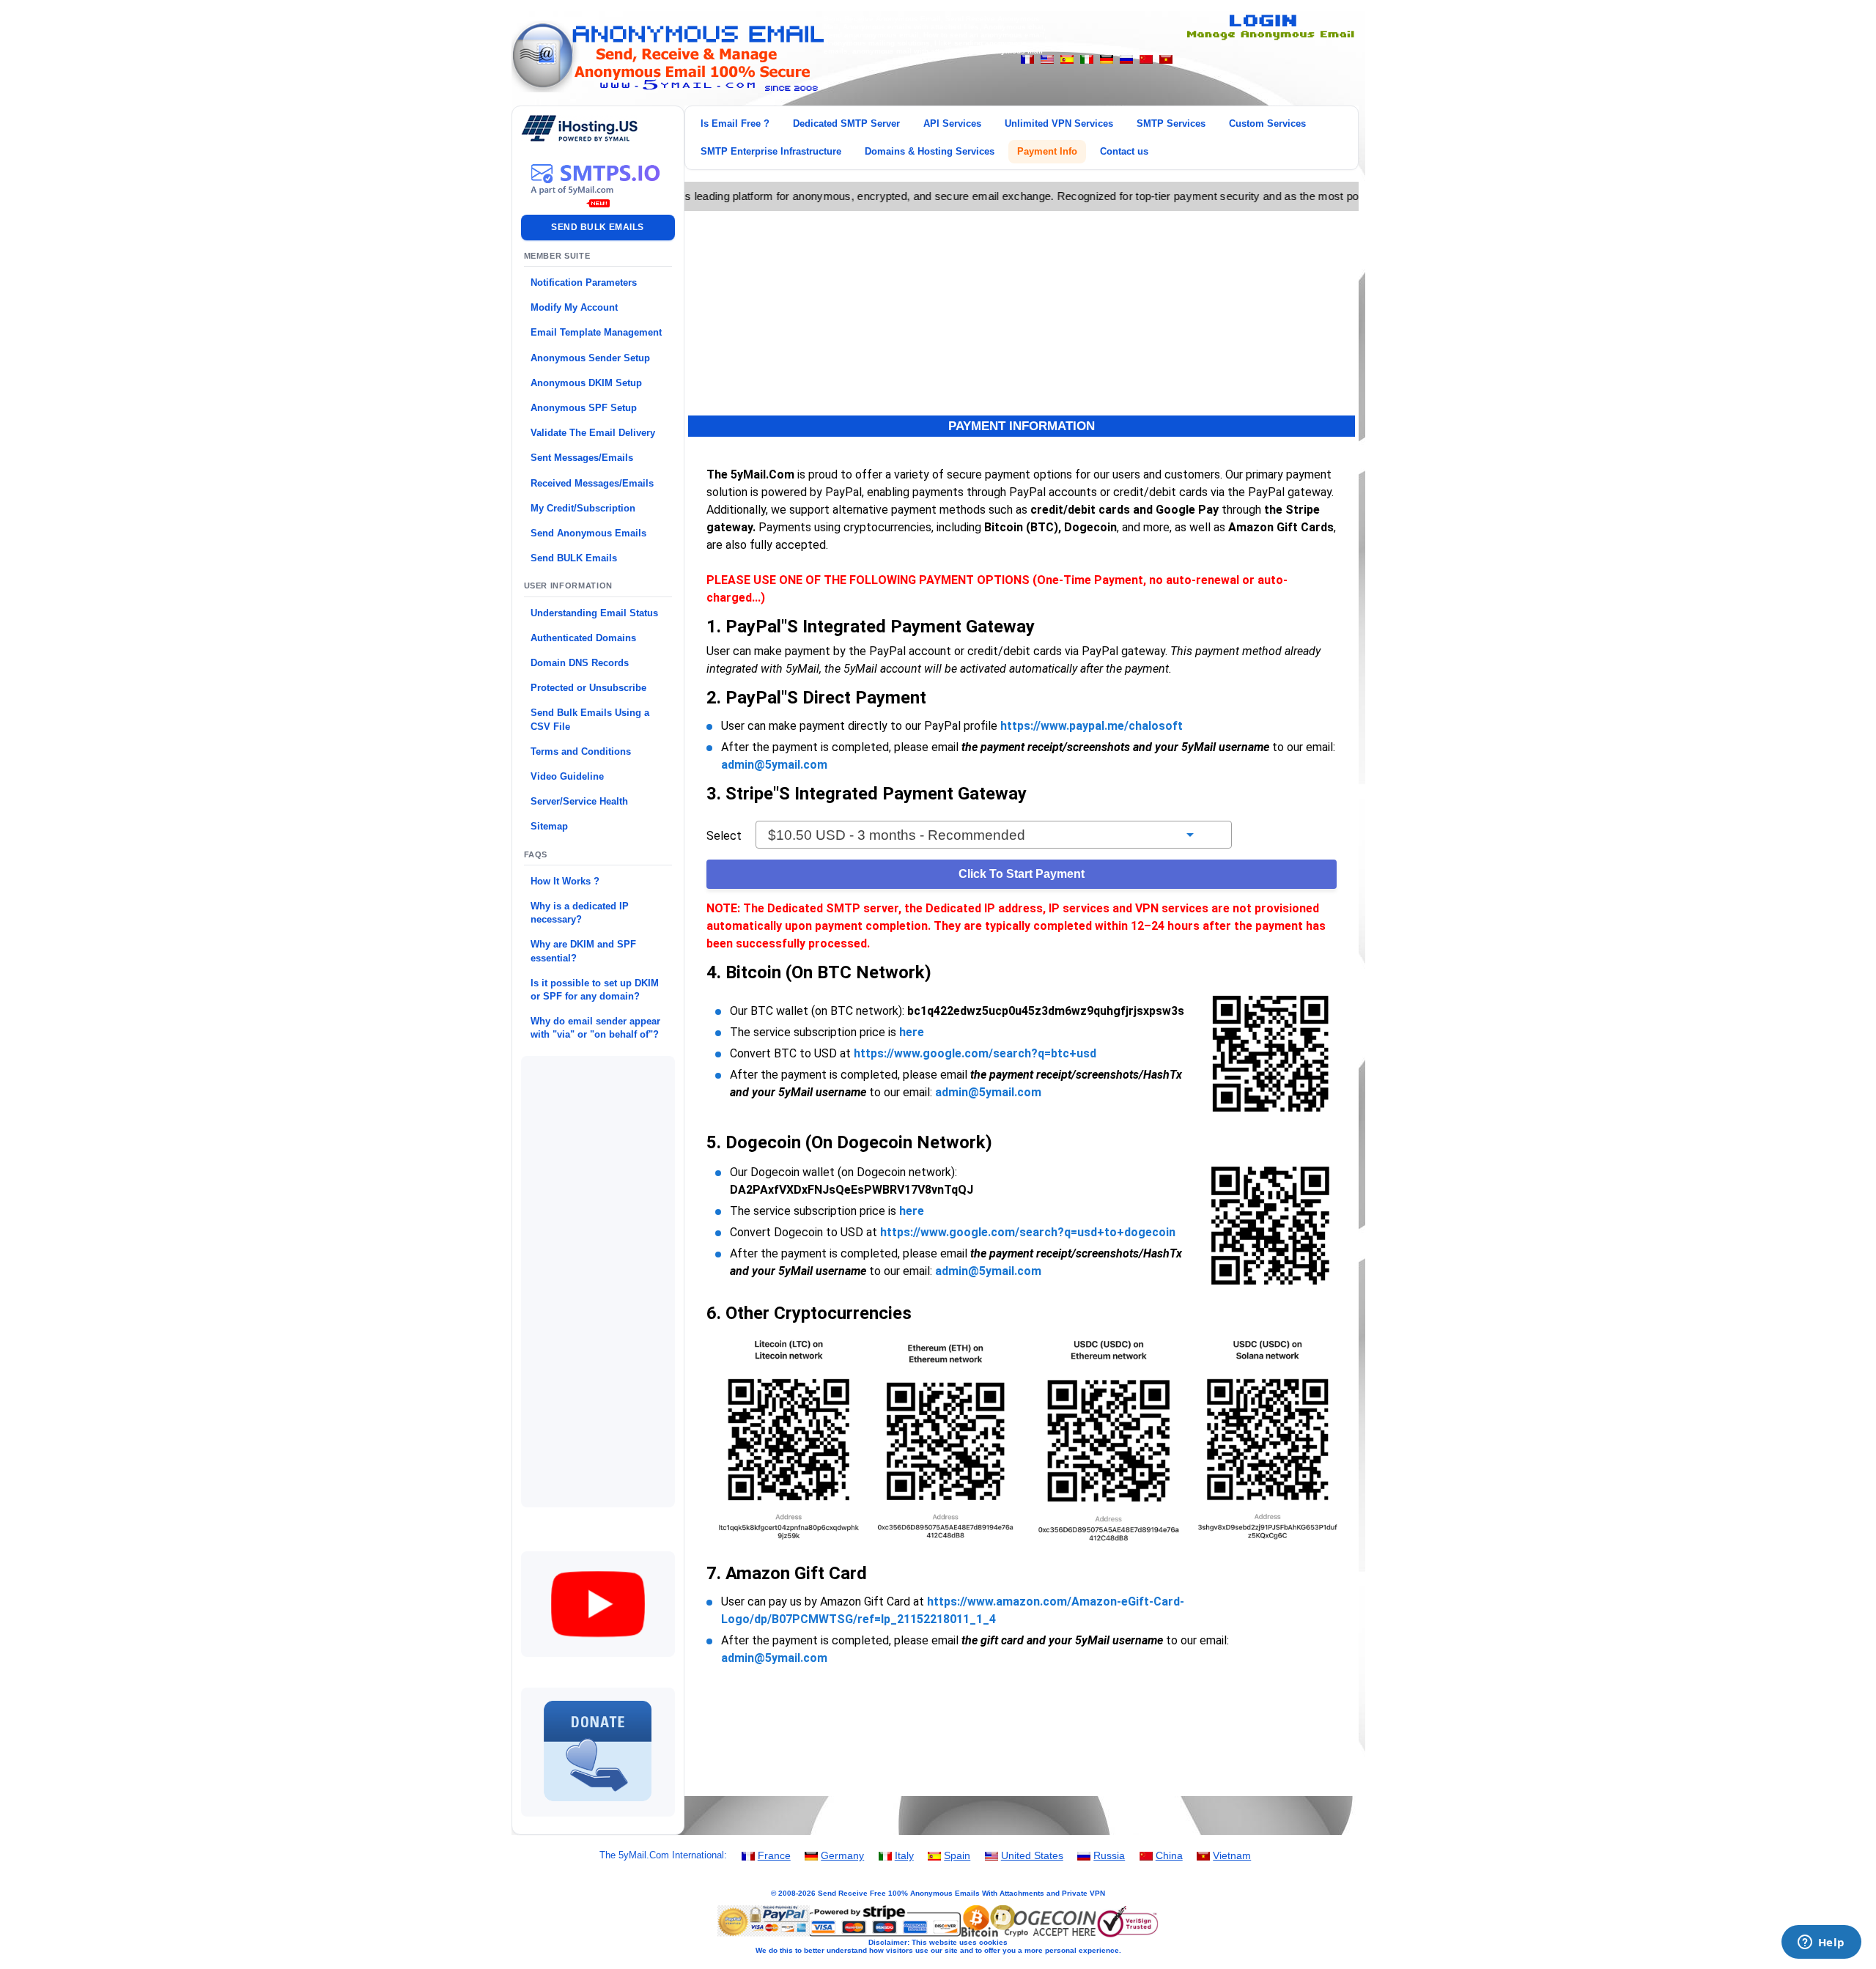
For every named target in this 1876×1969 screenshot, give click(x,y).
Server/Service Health (579, 801)
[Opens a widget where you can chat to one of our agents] (1821, 1943)
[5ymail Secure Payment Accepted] (938, 1936)
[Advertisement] (598, 1282)
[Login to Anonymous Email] (1267, 38)
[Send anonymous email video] (598, 1648)
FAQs (536, 854)
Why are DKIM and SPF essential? (583, 951)
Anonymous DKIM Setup (586, 383)
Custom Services (1267, 123)
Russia (1109, 1855)
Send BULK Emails (574, 558)
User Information (569, 585)
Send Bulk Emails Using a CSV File (590, 719)
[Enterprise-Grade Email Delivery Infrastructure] (598, 199)
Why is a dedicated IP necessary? (580, 913)
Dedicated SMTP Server (846, 123)
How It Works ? (565, 881)
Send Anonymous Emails (588, 533)
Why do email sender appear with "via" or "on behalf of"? (595, 1028)
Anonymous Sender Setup (590, 358)
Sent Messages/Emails (582, 458)
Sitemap (549, 826)
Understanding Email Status (594, 613)
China (1169, 1855)
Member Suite (557, 256)
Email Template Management (596, 332)
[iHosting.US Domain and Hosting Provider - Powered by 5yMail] (580, 138)
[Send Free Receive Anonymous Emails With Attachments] (668, 89)
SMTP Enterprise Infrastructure (771, 151)
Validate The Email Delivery (593, 433)
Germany (842, 1855)
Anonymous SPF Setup (584, 408)
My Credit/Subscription (583, 508)
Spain (957, 1855)
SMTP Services (1171, 123)
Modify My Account (574, 307)
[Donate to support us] (598, 1807)
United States (1032, 1855)
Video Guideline (567, 776)
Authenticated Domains (583, 638)
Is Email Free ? (735, 123)
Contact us (1124, 151)
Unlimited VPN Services (1059, 123)
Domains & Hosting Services (930, 151)
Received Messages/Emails (592, 483)
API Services (952, 123)
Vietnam (1232, 1855)
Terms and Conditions (581, 751)
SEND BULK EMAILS (598, 227)
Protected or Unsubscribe (588, 688)
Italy (904, 1855)
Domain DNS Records (580, 663)
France (774, 1855)
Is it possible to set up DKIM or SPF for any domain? (595, 990)
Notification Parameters (584, 282)
